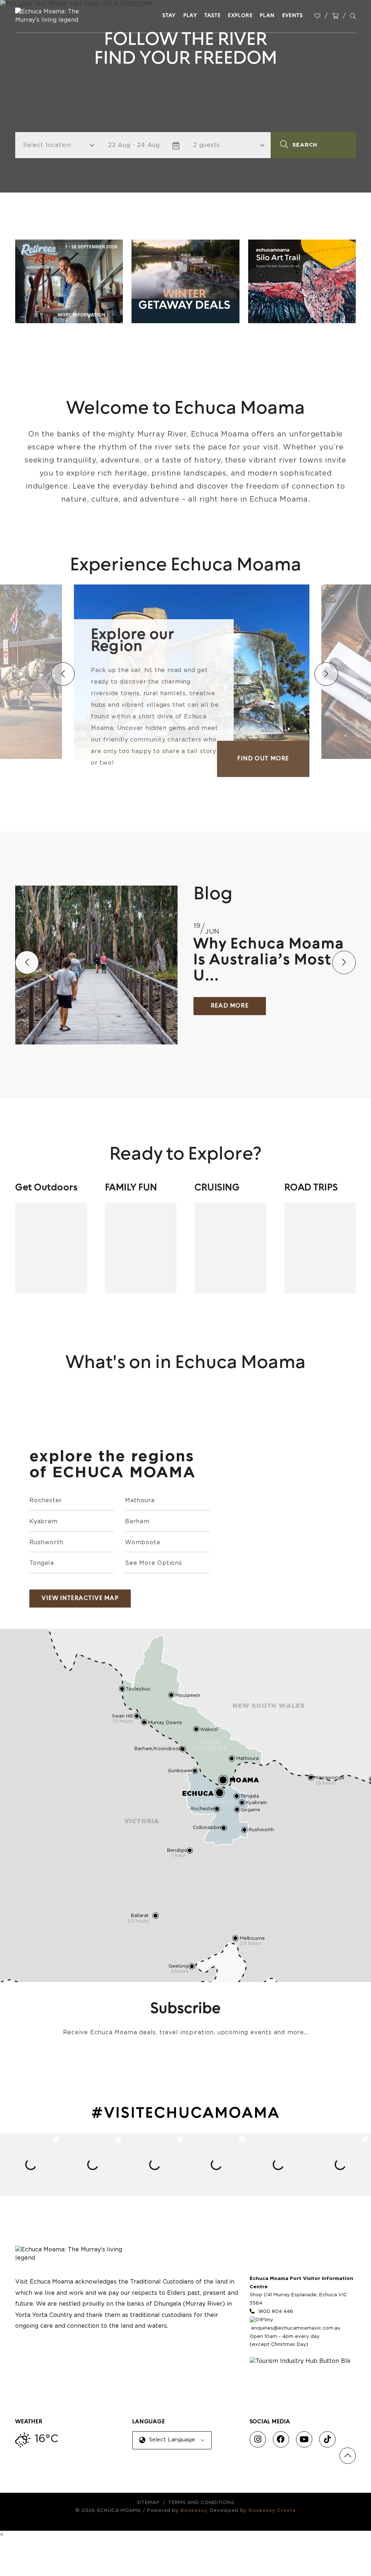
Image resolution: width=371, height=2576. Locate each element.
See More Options (154, 1563)
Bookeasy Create (272, 2511)
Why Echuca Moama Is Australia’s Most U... (269, 960)
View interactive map (80, 1599)
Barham (137, 1521)
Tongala (42, 1563)
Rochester (46, 1500)
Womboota (142, 1542)
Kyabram (43, 1521)
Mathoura (140, 1500)
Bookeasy (194, 2511)
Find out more (263, 759)
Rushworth (46, 1542)
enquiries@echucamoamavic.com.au (296, 2328)
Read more (230, 1006)
